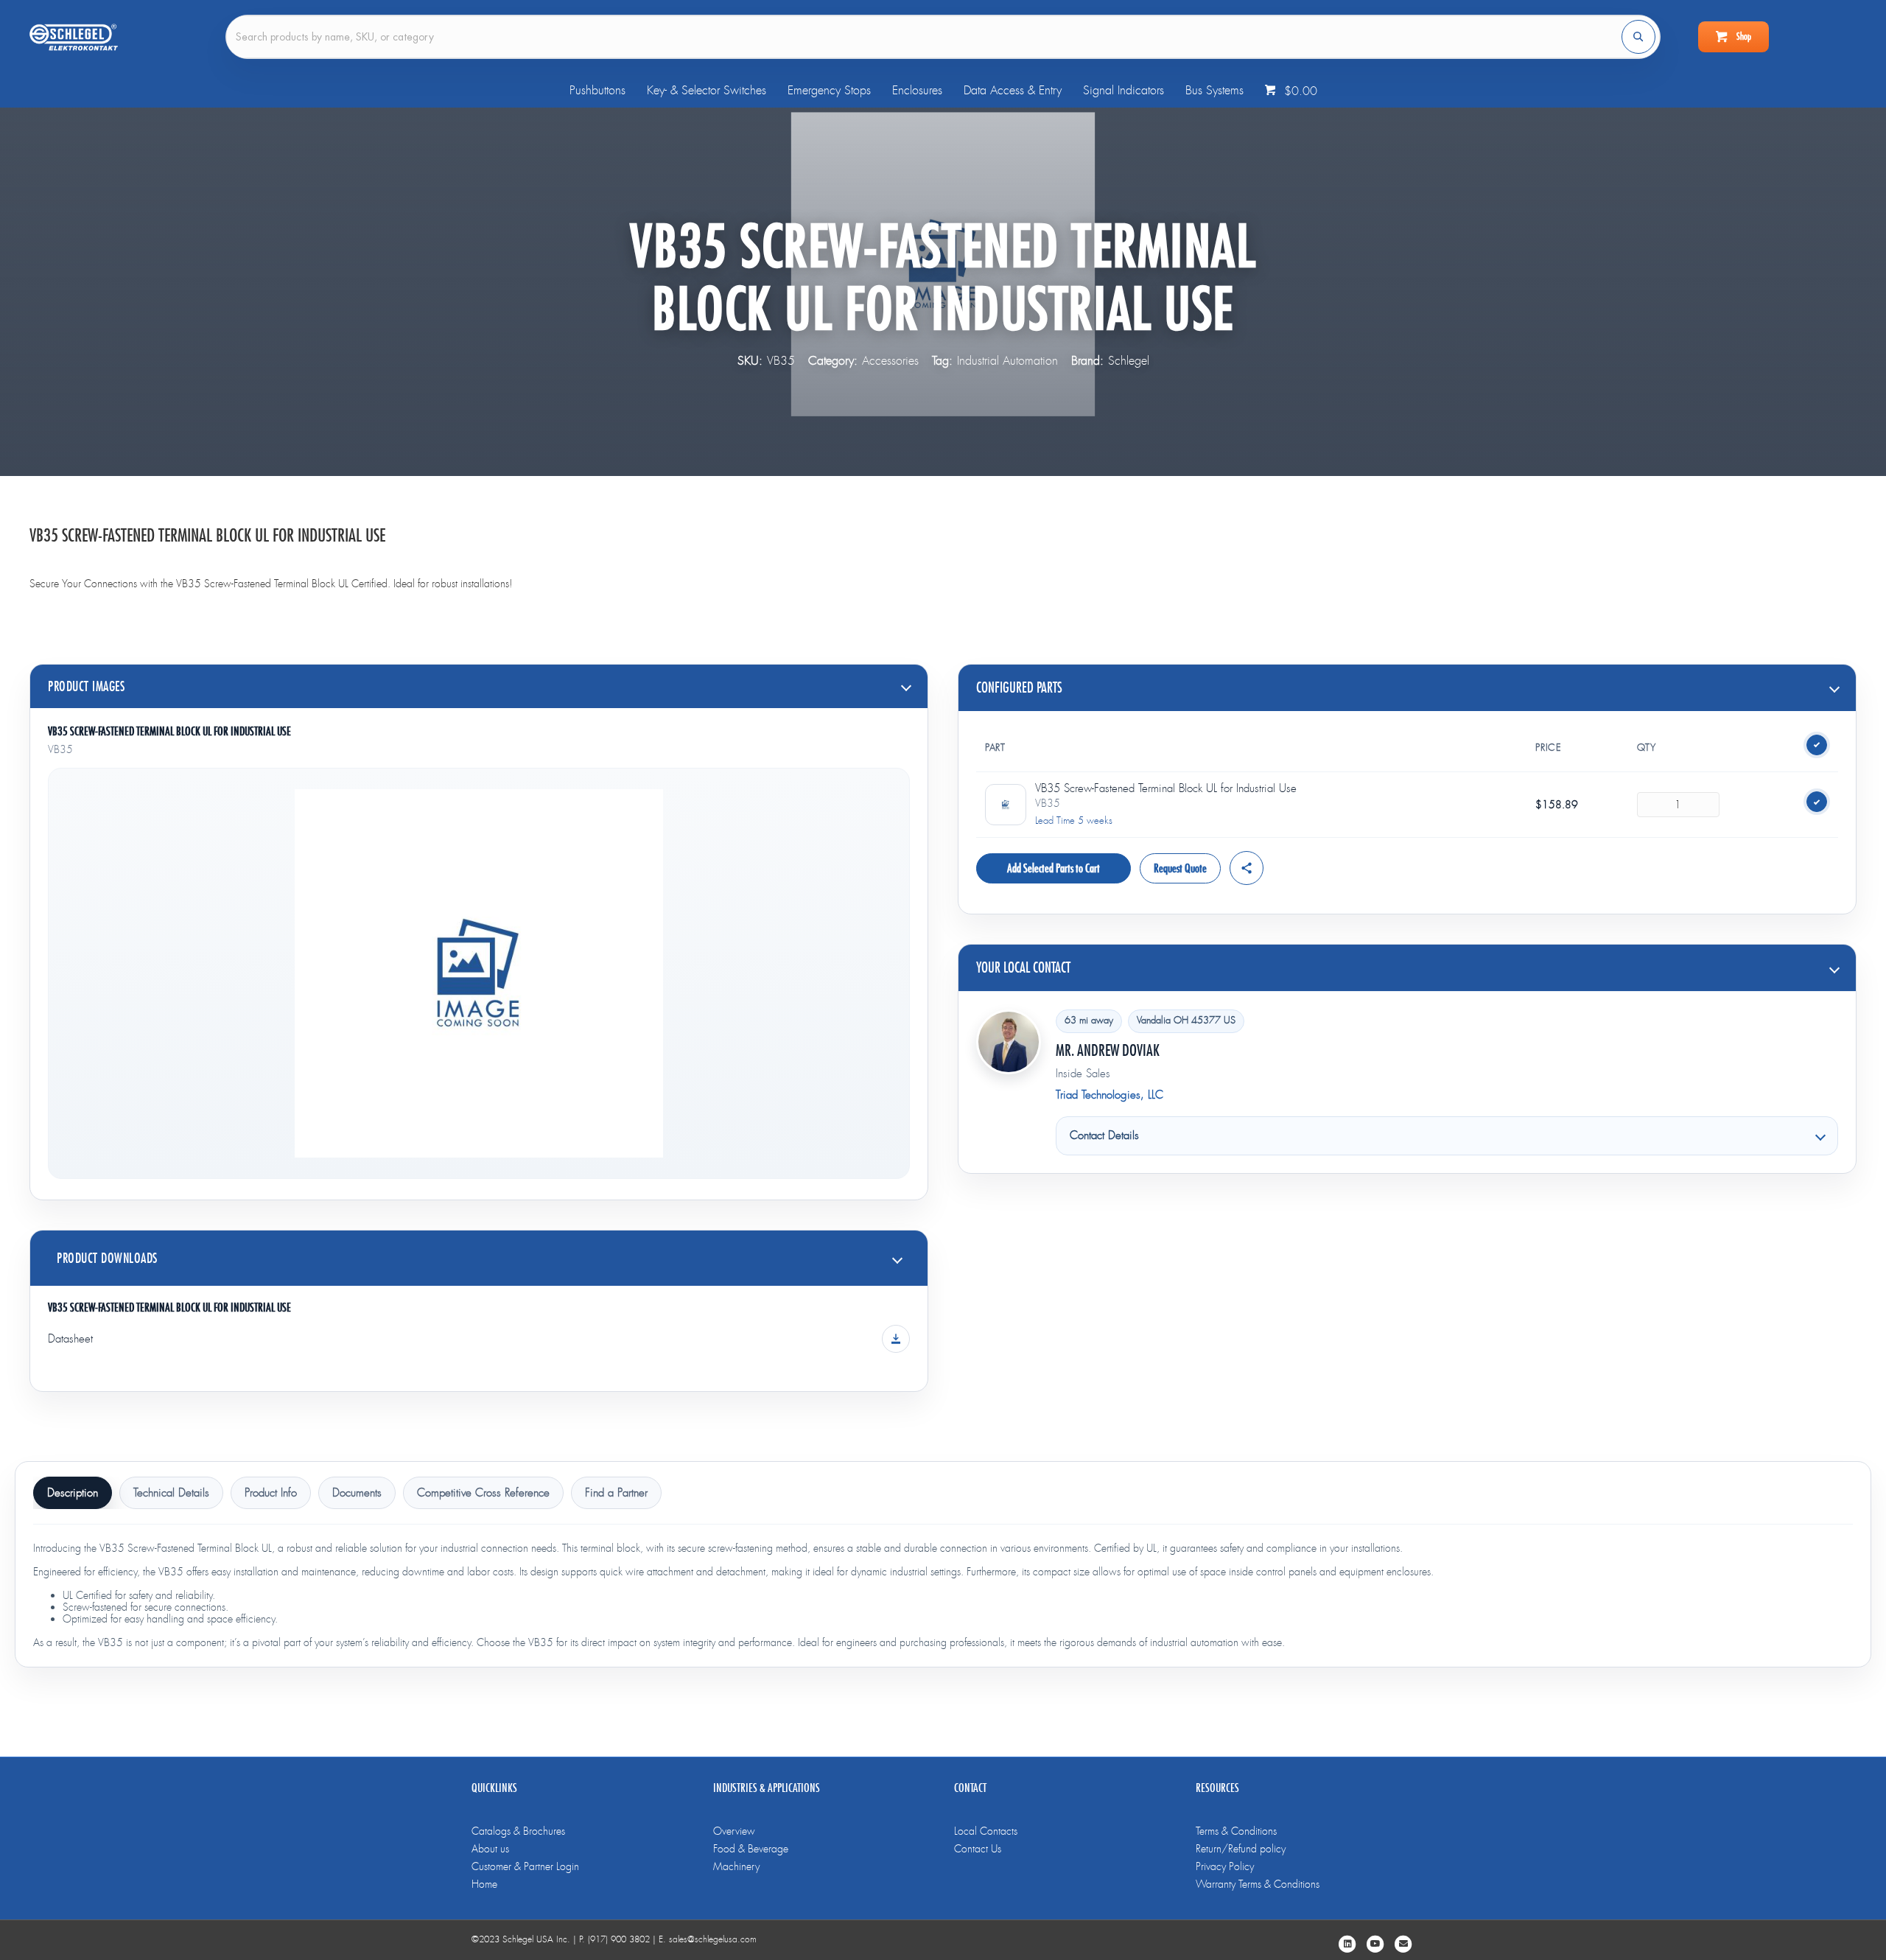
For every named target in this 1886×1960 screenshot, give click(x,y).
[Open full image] (479, 973)
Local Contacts (986, 1831)
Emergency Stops (829, 90)
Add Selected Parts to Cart (1054, 868)
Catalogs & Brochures (518, 1831)
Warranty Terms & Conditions (1258, 1884)
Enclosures (917, 90)
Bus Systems (1214, 90)
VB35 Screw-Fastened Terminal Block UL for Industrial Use (169, 731)
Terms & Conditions (1236, 1831)
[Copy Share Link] (1247, 868)
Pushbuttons (597, 90)
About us (490, 1849)
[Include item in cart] (1817, 802)
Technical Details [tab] (171, 1493)
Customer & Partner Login (525, 1866)
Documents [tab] (357, 1493)
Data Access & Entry (1013, 90)
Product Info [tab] (271, 1493)
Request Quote (1180, 868)
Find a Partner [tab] (616, 1493)
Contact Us (978, 1849)
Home (484, 1884)
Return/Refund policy (1241, 1849)
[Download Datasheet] (896, 1339)
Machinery (736, 1866)
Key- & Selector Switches (707, 90)
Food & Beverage (751, 1849)
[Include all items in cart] (1817, 745)
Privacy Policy (1225, 1866)
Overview (734, 1831)
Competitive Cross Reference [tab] (483, 1493)
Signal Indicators (1123, 90)
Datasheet (70, 1339)
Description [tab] (73, 1493)
